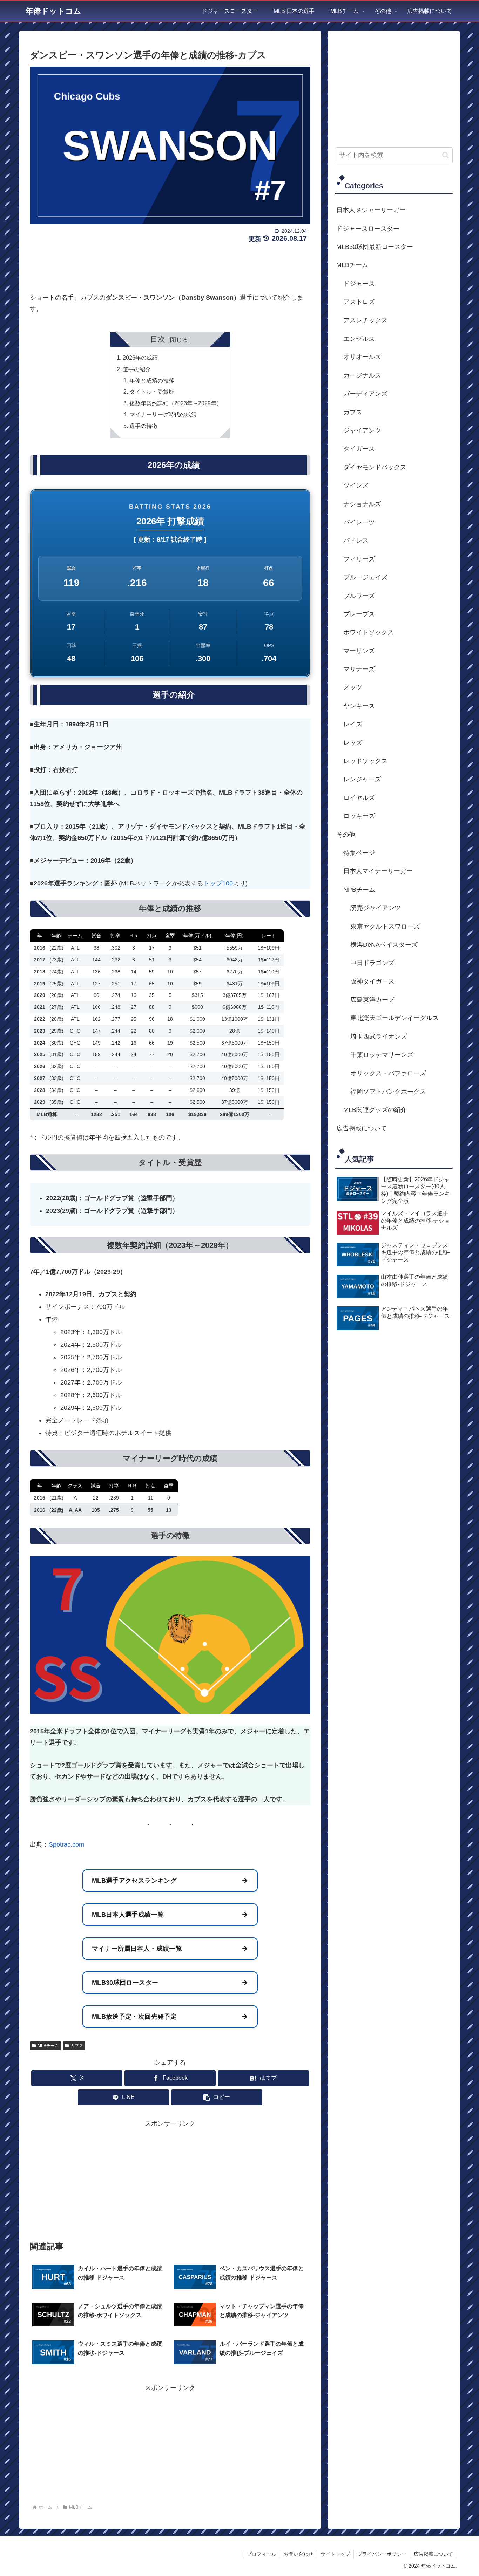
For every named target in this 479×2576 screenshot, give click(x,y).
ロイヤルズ (359, 798)
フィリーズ (359, 559)
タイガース (359, 449)
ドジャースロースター (368, 229)
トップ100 (218, 883)
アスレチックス (365, 320)
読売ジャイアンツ (376, 908)
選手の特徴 (143, 426)
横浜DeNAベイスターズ (384, 945)
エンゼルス (359, 339)
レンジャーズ (362, 779)
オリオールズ (362, 357)
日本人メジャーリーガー (371, 210)
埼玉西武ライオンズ (379, 1036)
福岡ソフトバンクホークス (388, 1092)
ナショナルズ (362, 504)
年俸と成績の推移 (152, 380)
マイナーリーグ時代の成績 (163, 414)
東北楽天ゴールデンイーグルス (394, 1018)
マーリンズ (359, 651)
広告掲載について (362, 1128)
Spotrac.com (66, 1844)
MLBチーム (48, 2046)
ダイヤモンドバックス (375, 467)
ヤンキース (359, 706)
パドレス (356, 541)
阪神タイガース (372, 981)
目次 (158, 339)
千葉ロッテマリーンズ (382, 1055)
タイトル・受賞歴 (152, 392)
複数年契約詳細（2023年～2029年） (176, 403)
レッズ (353, 743)
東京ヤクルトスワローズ (385, 926)
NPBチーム (359, 890)
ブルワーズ (359, 596)
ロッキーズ (359, 816)
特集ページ (359, 853)
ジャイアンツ (362, 430)
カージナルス (362, 375)
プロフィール (262, 2554)
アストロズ (359, 302)
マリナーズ (359, 669)
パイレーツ (359, 522)
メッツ (353, 687)
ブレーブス (359, 614)
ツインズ (356, 485)
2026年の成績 (140, 358)
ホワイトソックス (369, 632)
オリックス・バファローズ (388, 1073)
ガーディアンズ (365, 394)
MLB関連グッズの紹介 (375, 1110)
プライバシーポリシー (382, 2554)
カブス (77, 2046)
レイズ (353, 724)
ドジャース (359, 284)
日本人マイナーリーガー (378, 871)
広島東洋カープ (372, 1000)
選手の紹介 (137, 369)
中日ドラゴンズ (372, 963)
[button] (217, 2097)
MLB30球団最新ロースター (375, 247)
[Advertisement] (170, 265)
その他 (346, 835)
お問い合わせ (298, 2554)
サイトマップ (335, 2554)
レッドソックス (365, 761)
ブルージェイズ (365, 577)
